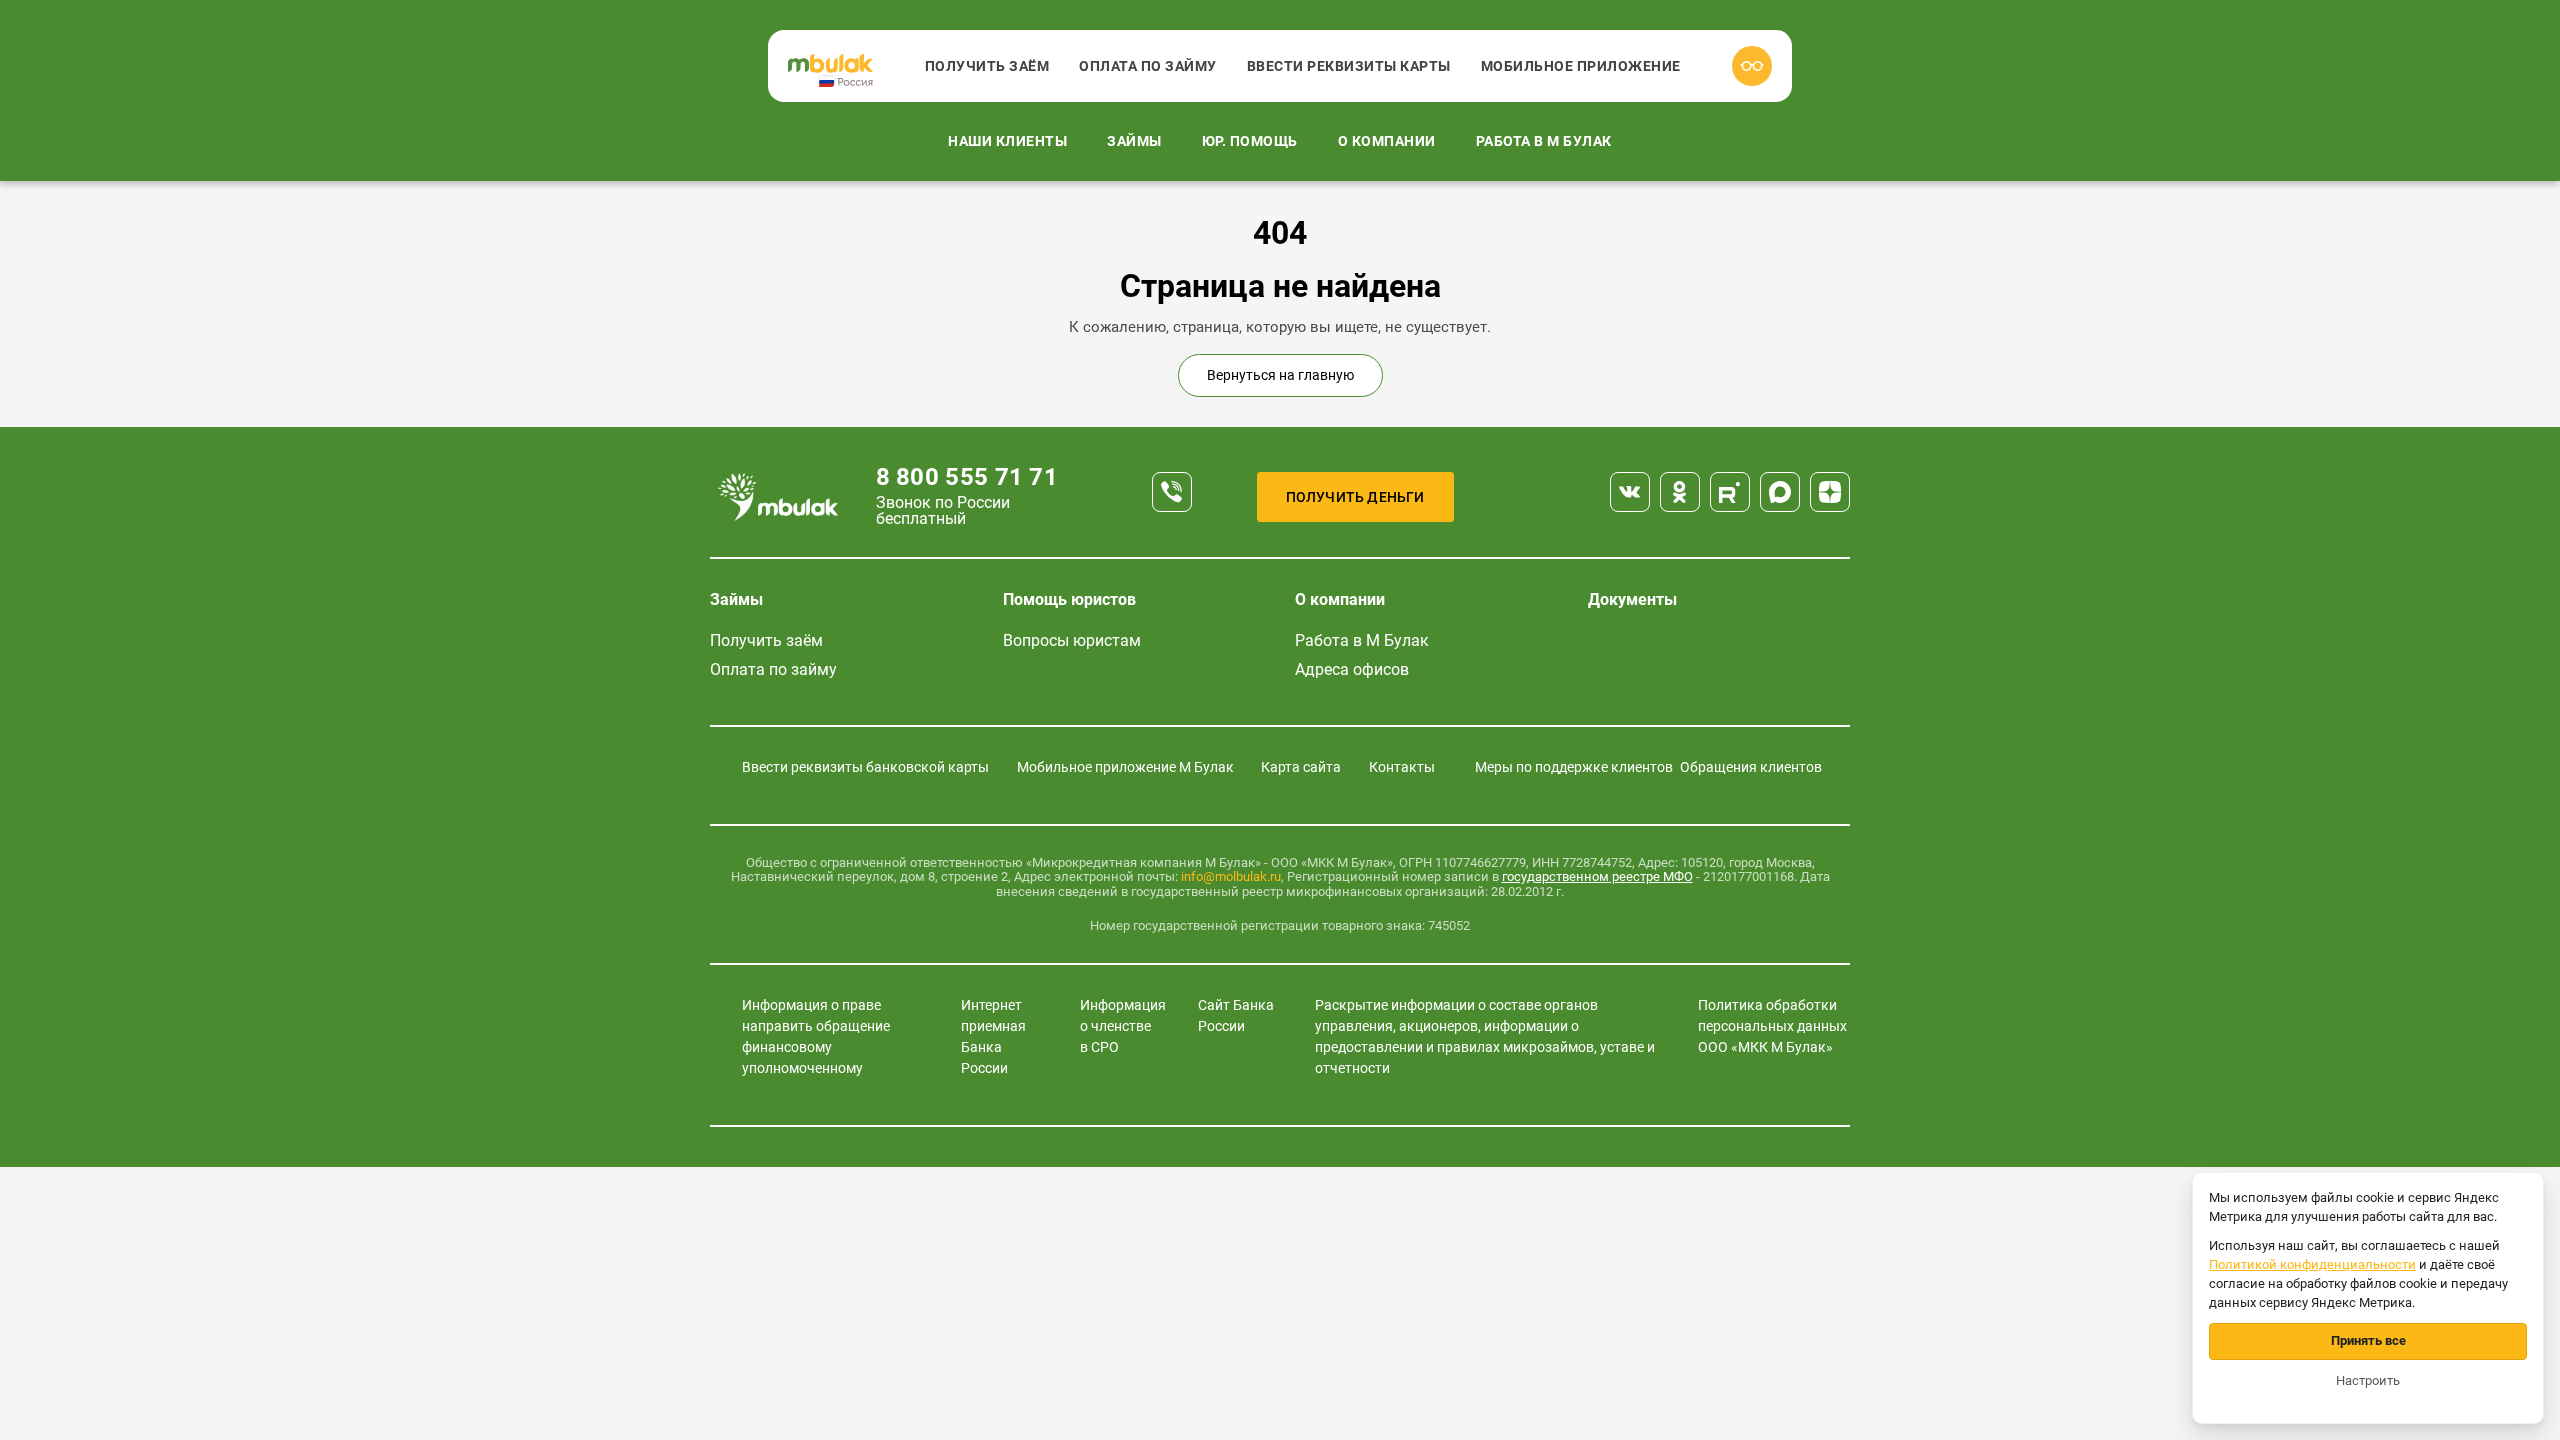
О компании (1387, 141)
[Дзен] (1830, 492)
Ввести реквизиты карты (1349, 66)
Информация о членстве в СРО (1123, 1026)
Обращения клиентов (1751, 767)
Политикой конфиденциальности (2312, 1264)
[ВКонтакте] (1630, 492)
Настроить (2368, 1380)
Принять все (2368, 1340)
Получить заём (987, 66)
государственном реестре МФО (1597, 876)
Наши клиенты (1007, 141)
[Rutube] (1730, 492)
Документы (1632, 599)
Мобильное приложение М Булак (1125, 767)
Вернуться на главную (1280, 375)
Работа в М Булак (1544, 141)
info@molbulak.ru (1231, 876)
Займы (1134, 141)
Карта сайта (1301, 767)
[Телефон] (1172, 492)
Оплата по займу (1148, 66)
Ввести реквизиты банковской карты (865, 767)
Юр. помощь (1250, 141)
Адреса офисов (1352, 669)
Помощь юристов (1069, 599)
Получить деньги (1355, 497)
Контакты (1402, 767)
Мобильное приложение (1581, 66)
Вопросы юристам (1072, 640)
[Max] (1780, 492)
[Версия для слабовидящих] (1752, 66)
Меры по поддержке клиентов (1574, 767)
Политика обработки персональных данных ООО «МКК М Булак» (1772, 1026)
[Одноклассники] (1680, 492)
